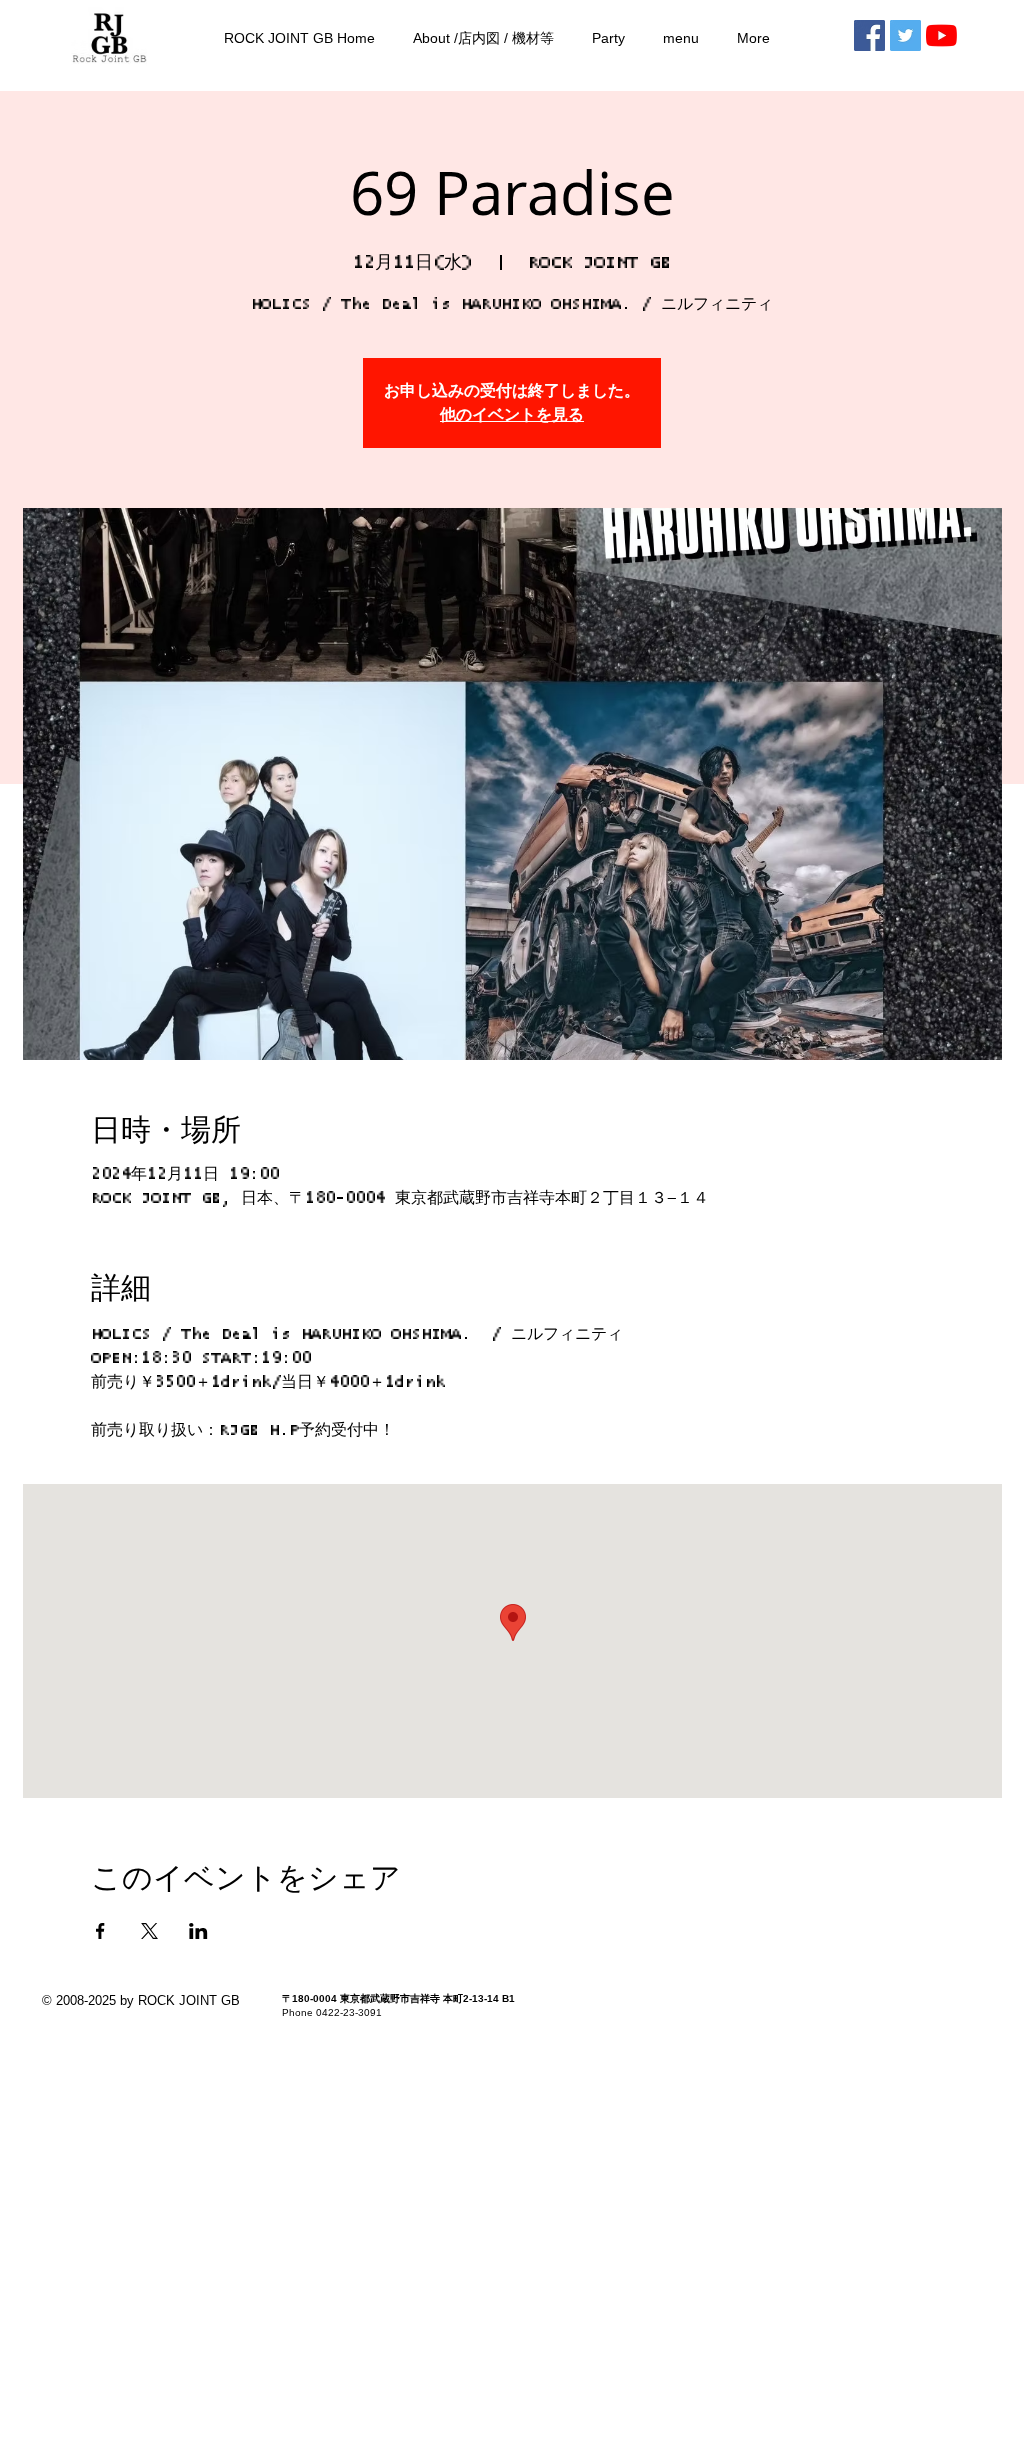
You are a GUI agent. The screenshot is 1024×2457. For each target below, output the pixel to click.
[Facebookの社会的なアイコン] (869, 35)
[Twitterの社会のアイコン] (905, 35)
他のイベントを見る (512, 415)
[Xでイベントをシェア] (149, 1931)
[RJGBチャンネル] (941, 35)
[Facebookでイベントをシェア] (100, 1931)
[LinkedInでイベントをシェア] (198, 1931)
